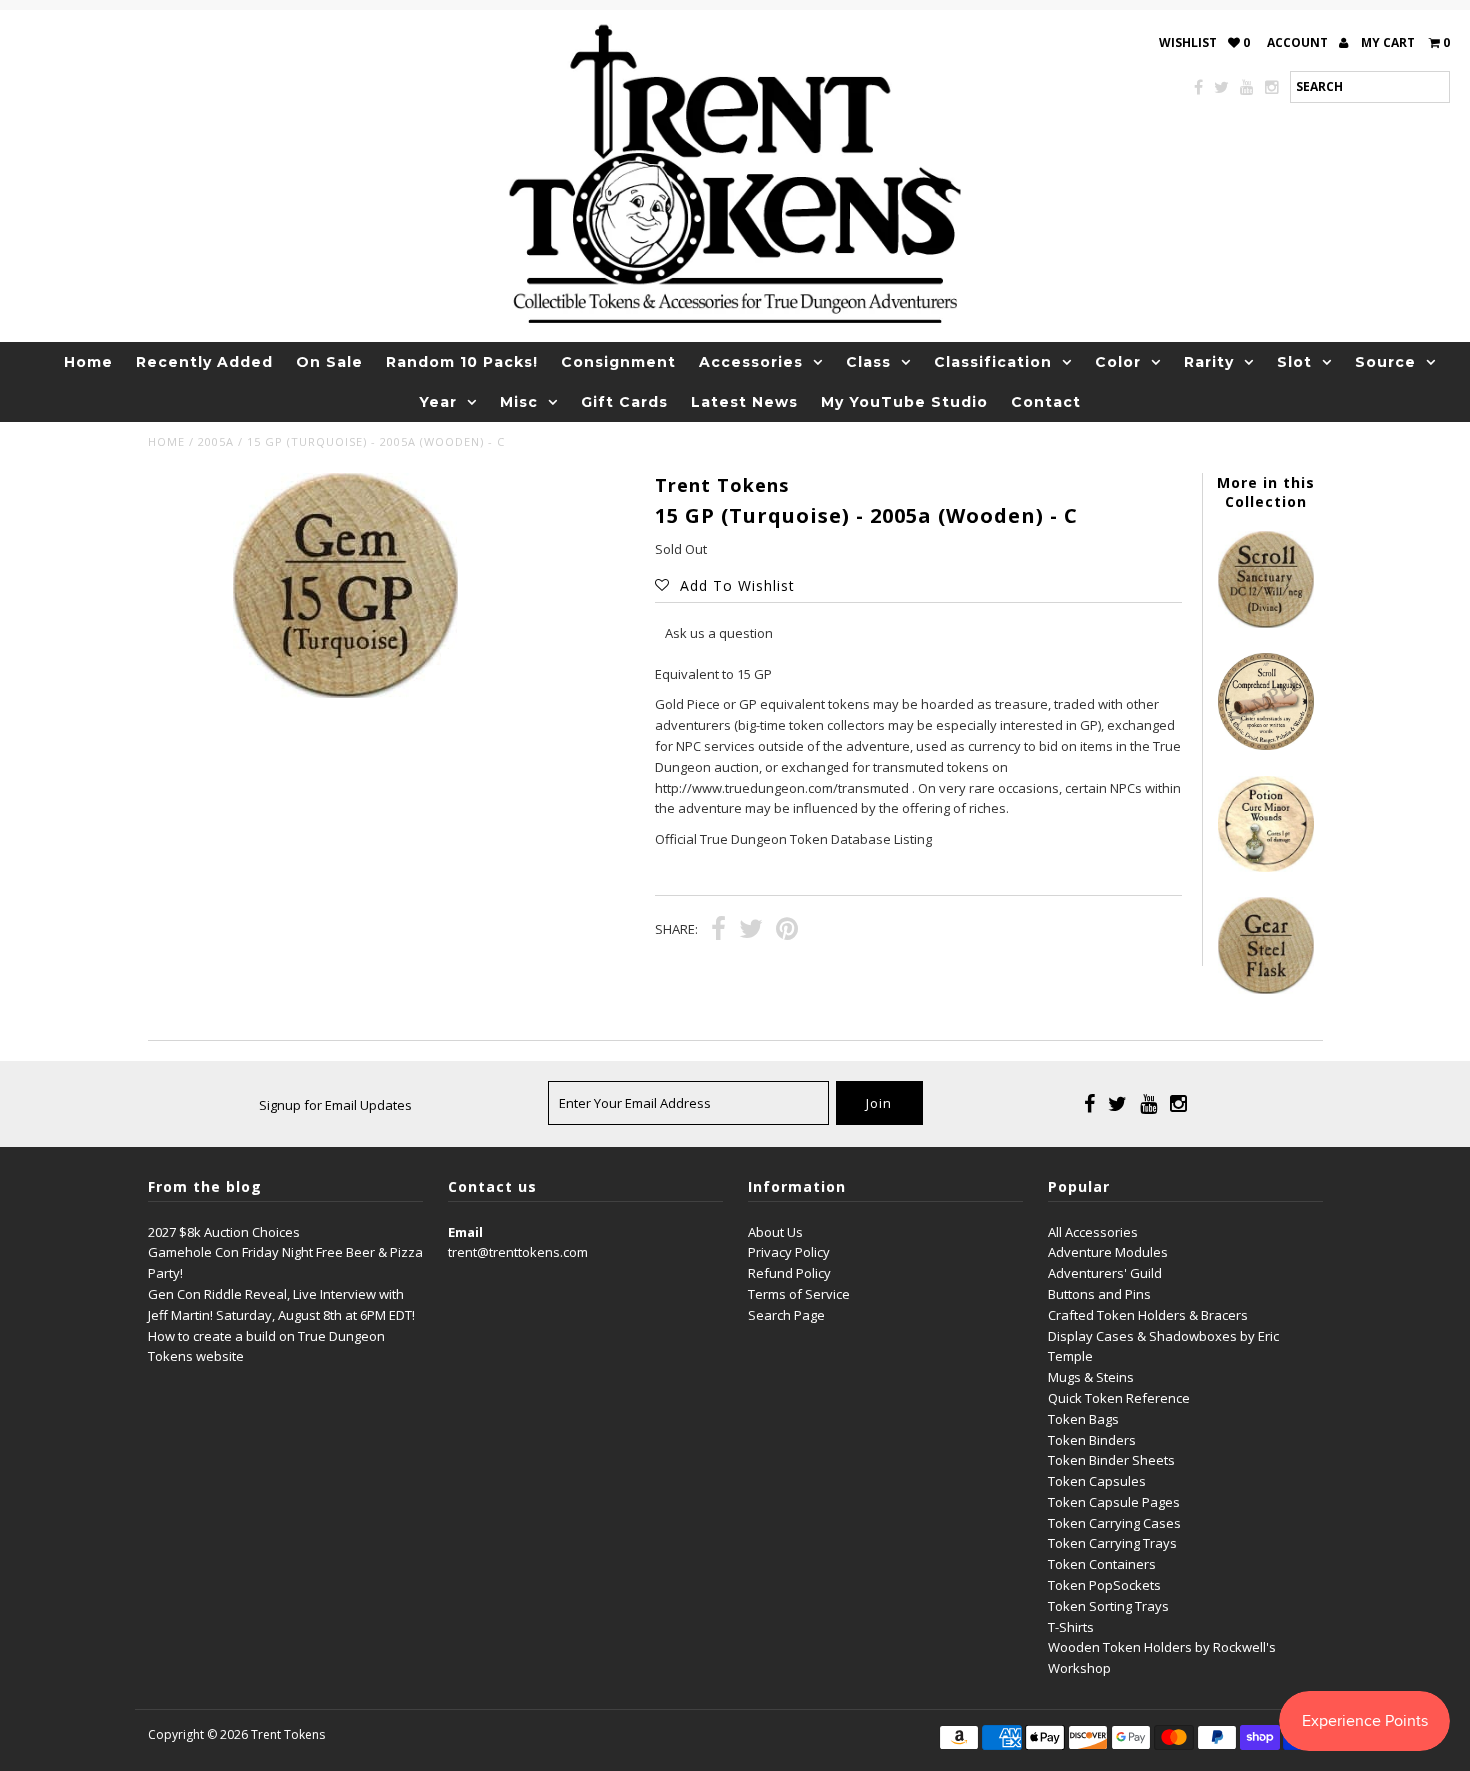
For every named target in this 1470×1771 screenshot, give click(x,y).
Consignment (618, 362)
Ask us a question (719, 633)
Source (1385, 362)
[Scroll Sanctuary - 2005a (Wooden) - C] (1266, 623)
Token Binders (1092, 1440)
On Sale (329, 362)
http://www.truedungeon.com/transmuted (782, 788)
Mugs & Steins (1091, 1377)
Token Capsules (1097, 1481)
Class (868, 362)
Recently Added (204, 362)
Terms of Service (799, 1294)
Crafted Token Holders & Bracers (1148, 1315)
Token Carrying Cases (1114, 1523)
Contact (1046, 402)
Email (465, 1232)
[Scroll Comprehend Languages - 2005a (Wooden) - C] (1266, 745)
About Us (775, 1232)
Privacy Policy (789, 1252)
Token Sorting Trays (1108, 1606)
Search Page (786, 1315)
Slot (1294, 362)
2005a (216, 441)
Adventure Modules (1108, 1252)
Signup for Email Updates (335, 1105)
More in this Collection (1266, 492)
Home (88, 362)
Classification (993, 362)
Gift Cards (624, 402)
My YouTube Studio (904, 402)
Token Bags (1083, 1419)
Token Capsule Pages (1114, 1502)
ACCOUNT (1299, 42)
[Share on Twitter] (751, 931)
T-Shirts (1071, 1627)
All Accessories (1093, 1232)
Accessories (751, 362)
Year (438, 402)
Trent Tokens (288, 1734)
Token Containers (1102, 1564)
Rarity (1209, 362)
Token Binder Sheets (1111, 1460)
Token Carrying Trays (1112, 1543)
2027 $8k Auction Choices (224, 1232)
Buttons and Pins (1099, 1294)
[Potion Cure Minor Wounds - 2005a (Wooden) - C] (1266, 867)
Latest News (744, 402)
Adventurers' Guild (1105, 1273)
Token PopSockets (1104, 1585)
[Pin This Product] (787, 931)
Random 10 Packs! (462, 362)
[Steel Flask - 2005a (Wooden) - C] (1266, 989)
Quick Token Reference (1119, 1398)
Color (1118, 362)
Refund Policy (789, 1273)
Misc (519, 402)
